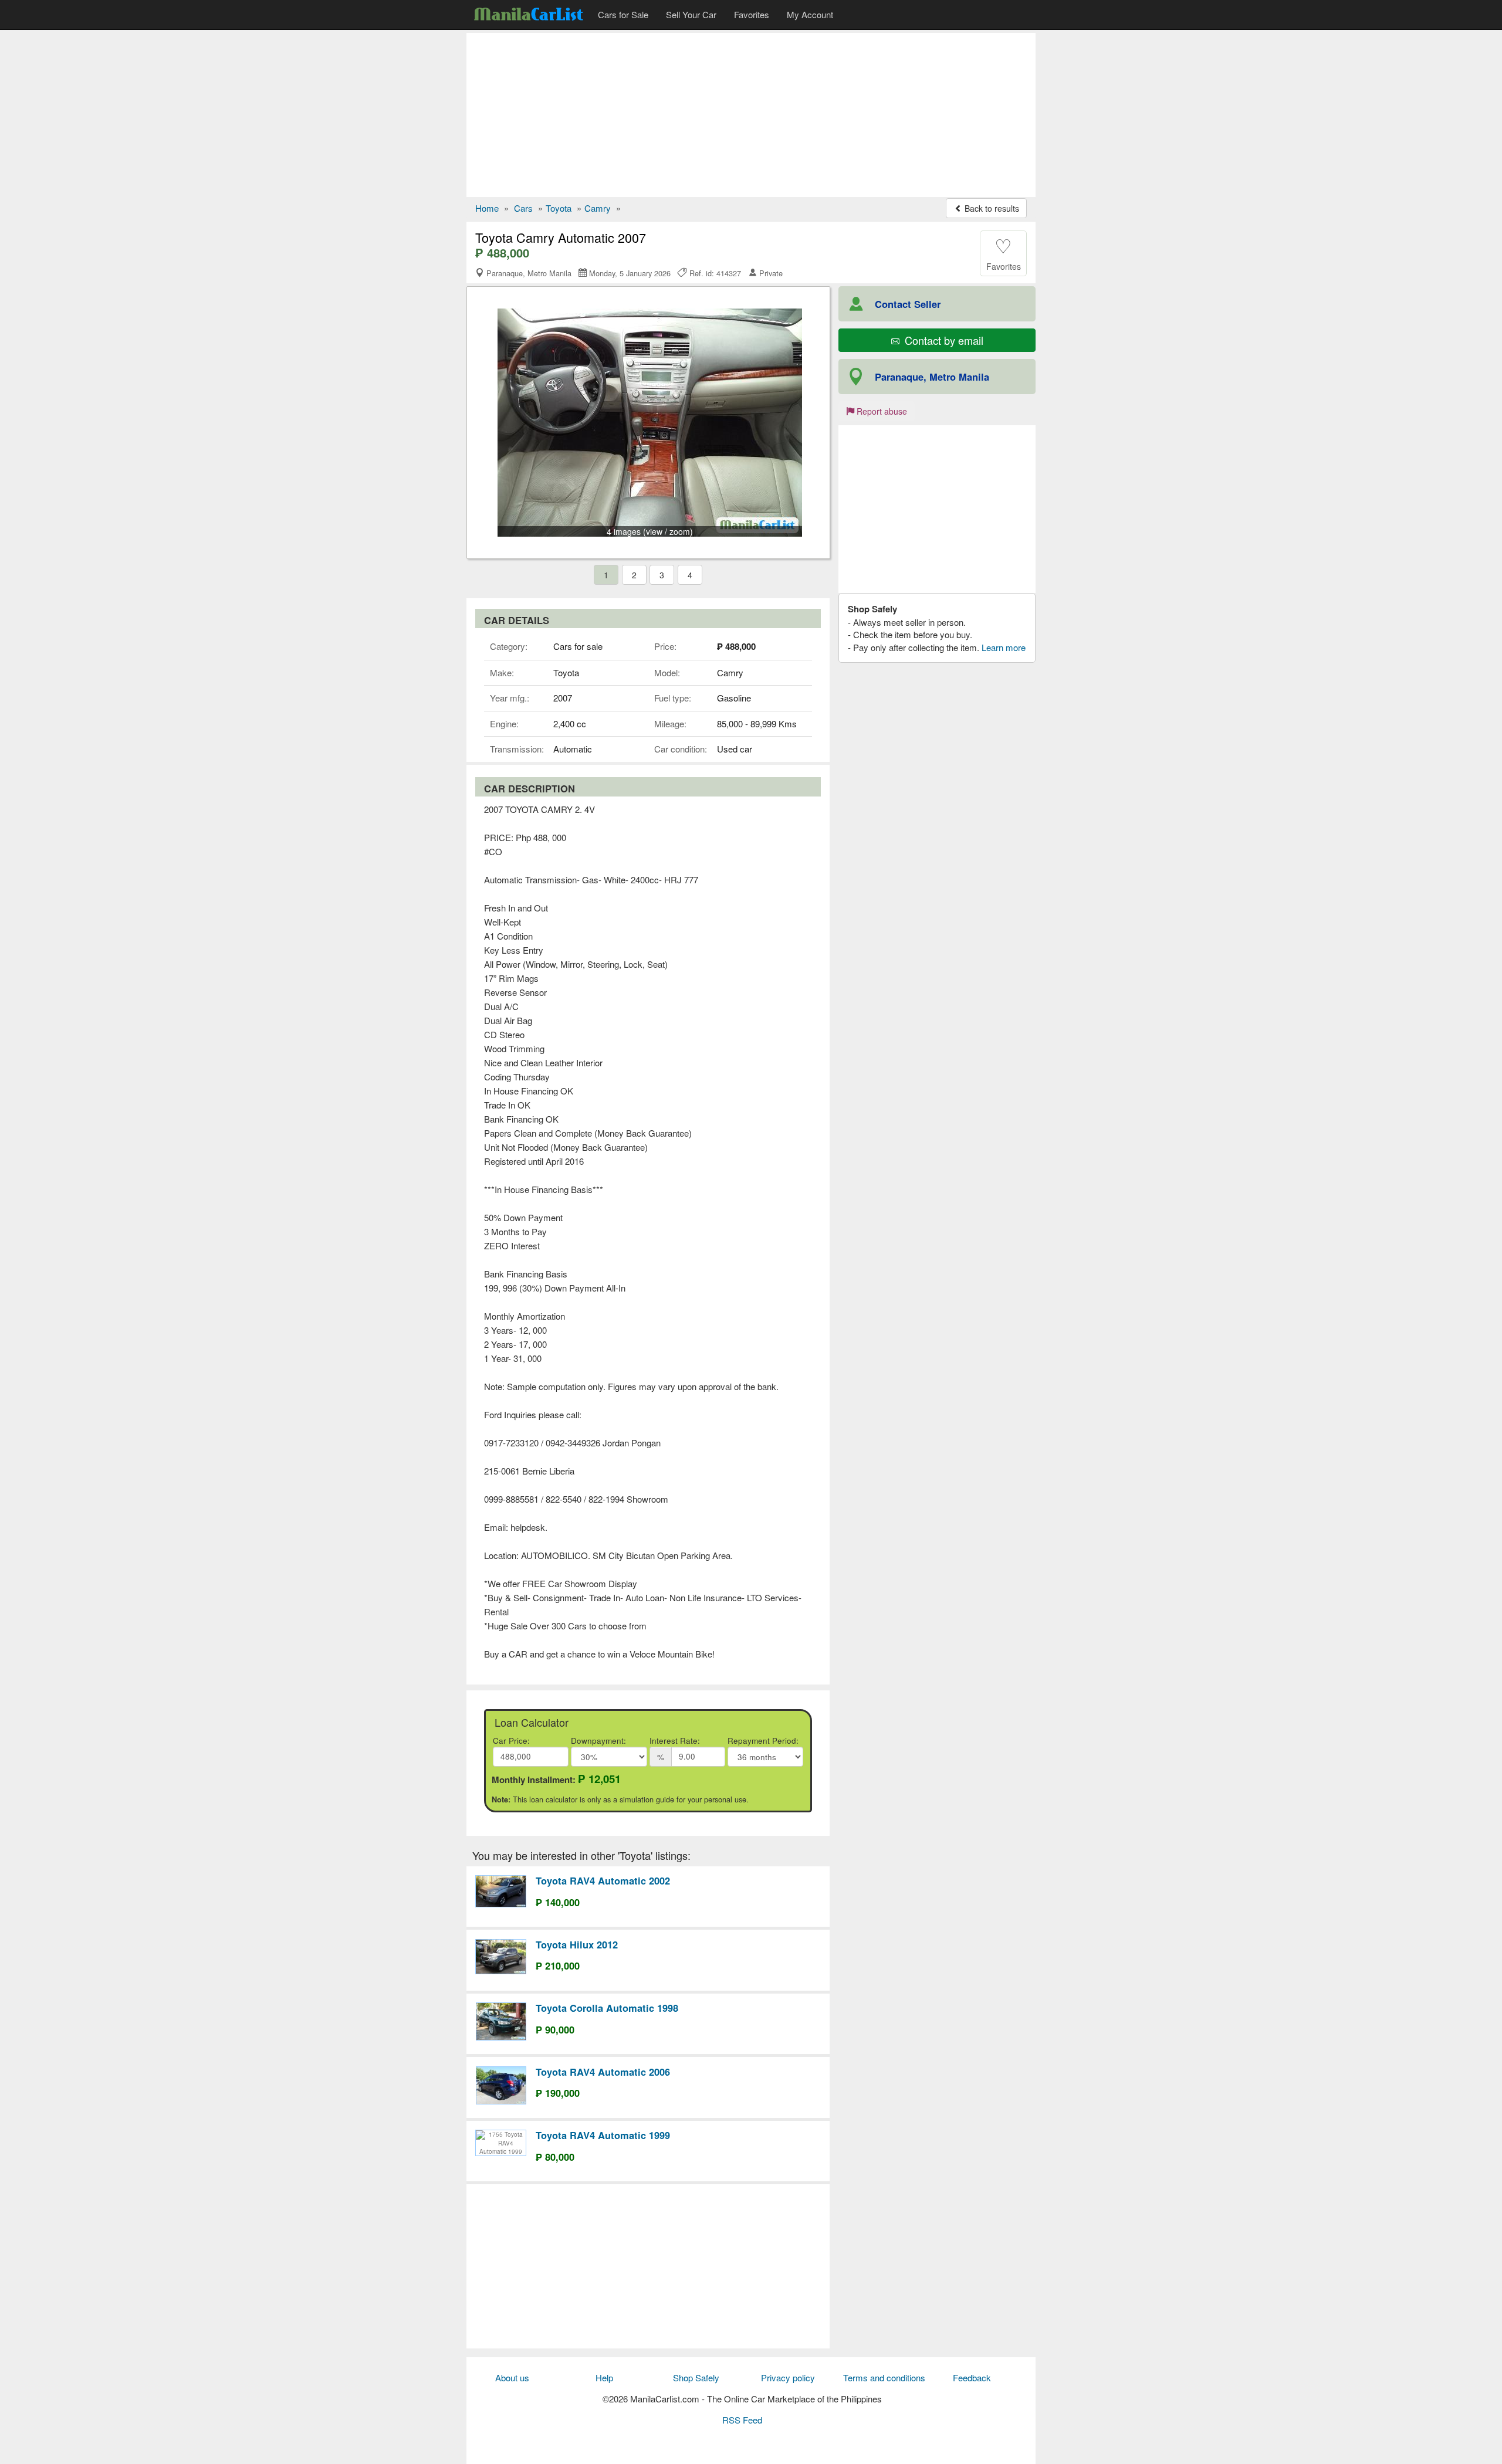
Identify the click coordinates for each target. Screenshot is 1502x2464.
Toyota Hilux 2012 (577, 1944)
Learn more (1004, 647)
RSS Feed (742, 2420)
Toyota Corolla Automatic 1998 (607, 2008)
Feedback (972, 2377)
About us (512, 2377)
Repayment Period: (763, 1741)
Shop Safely (696, 2377)
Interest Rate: (675, 1741)
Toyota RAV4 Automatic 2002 (603, 1880)
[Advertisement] (751, 115)
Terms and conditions (884, 2377)
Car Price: (511, 1741)
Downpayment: (598, 1741)
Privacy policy (788, 2377)
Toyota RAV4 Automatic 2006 (603, 2072)
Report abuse (881, 411)
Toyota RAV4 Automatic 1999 (603, 2135)
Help (604, 2377)
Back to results (991, 208)
